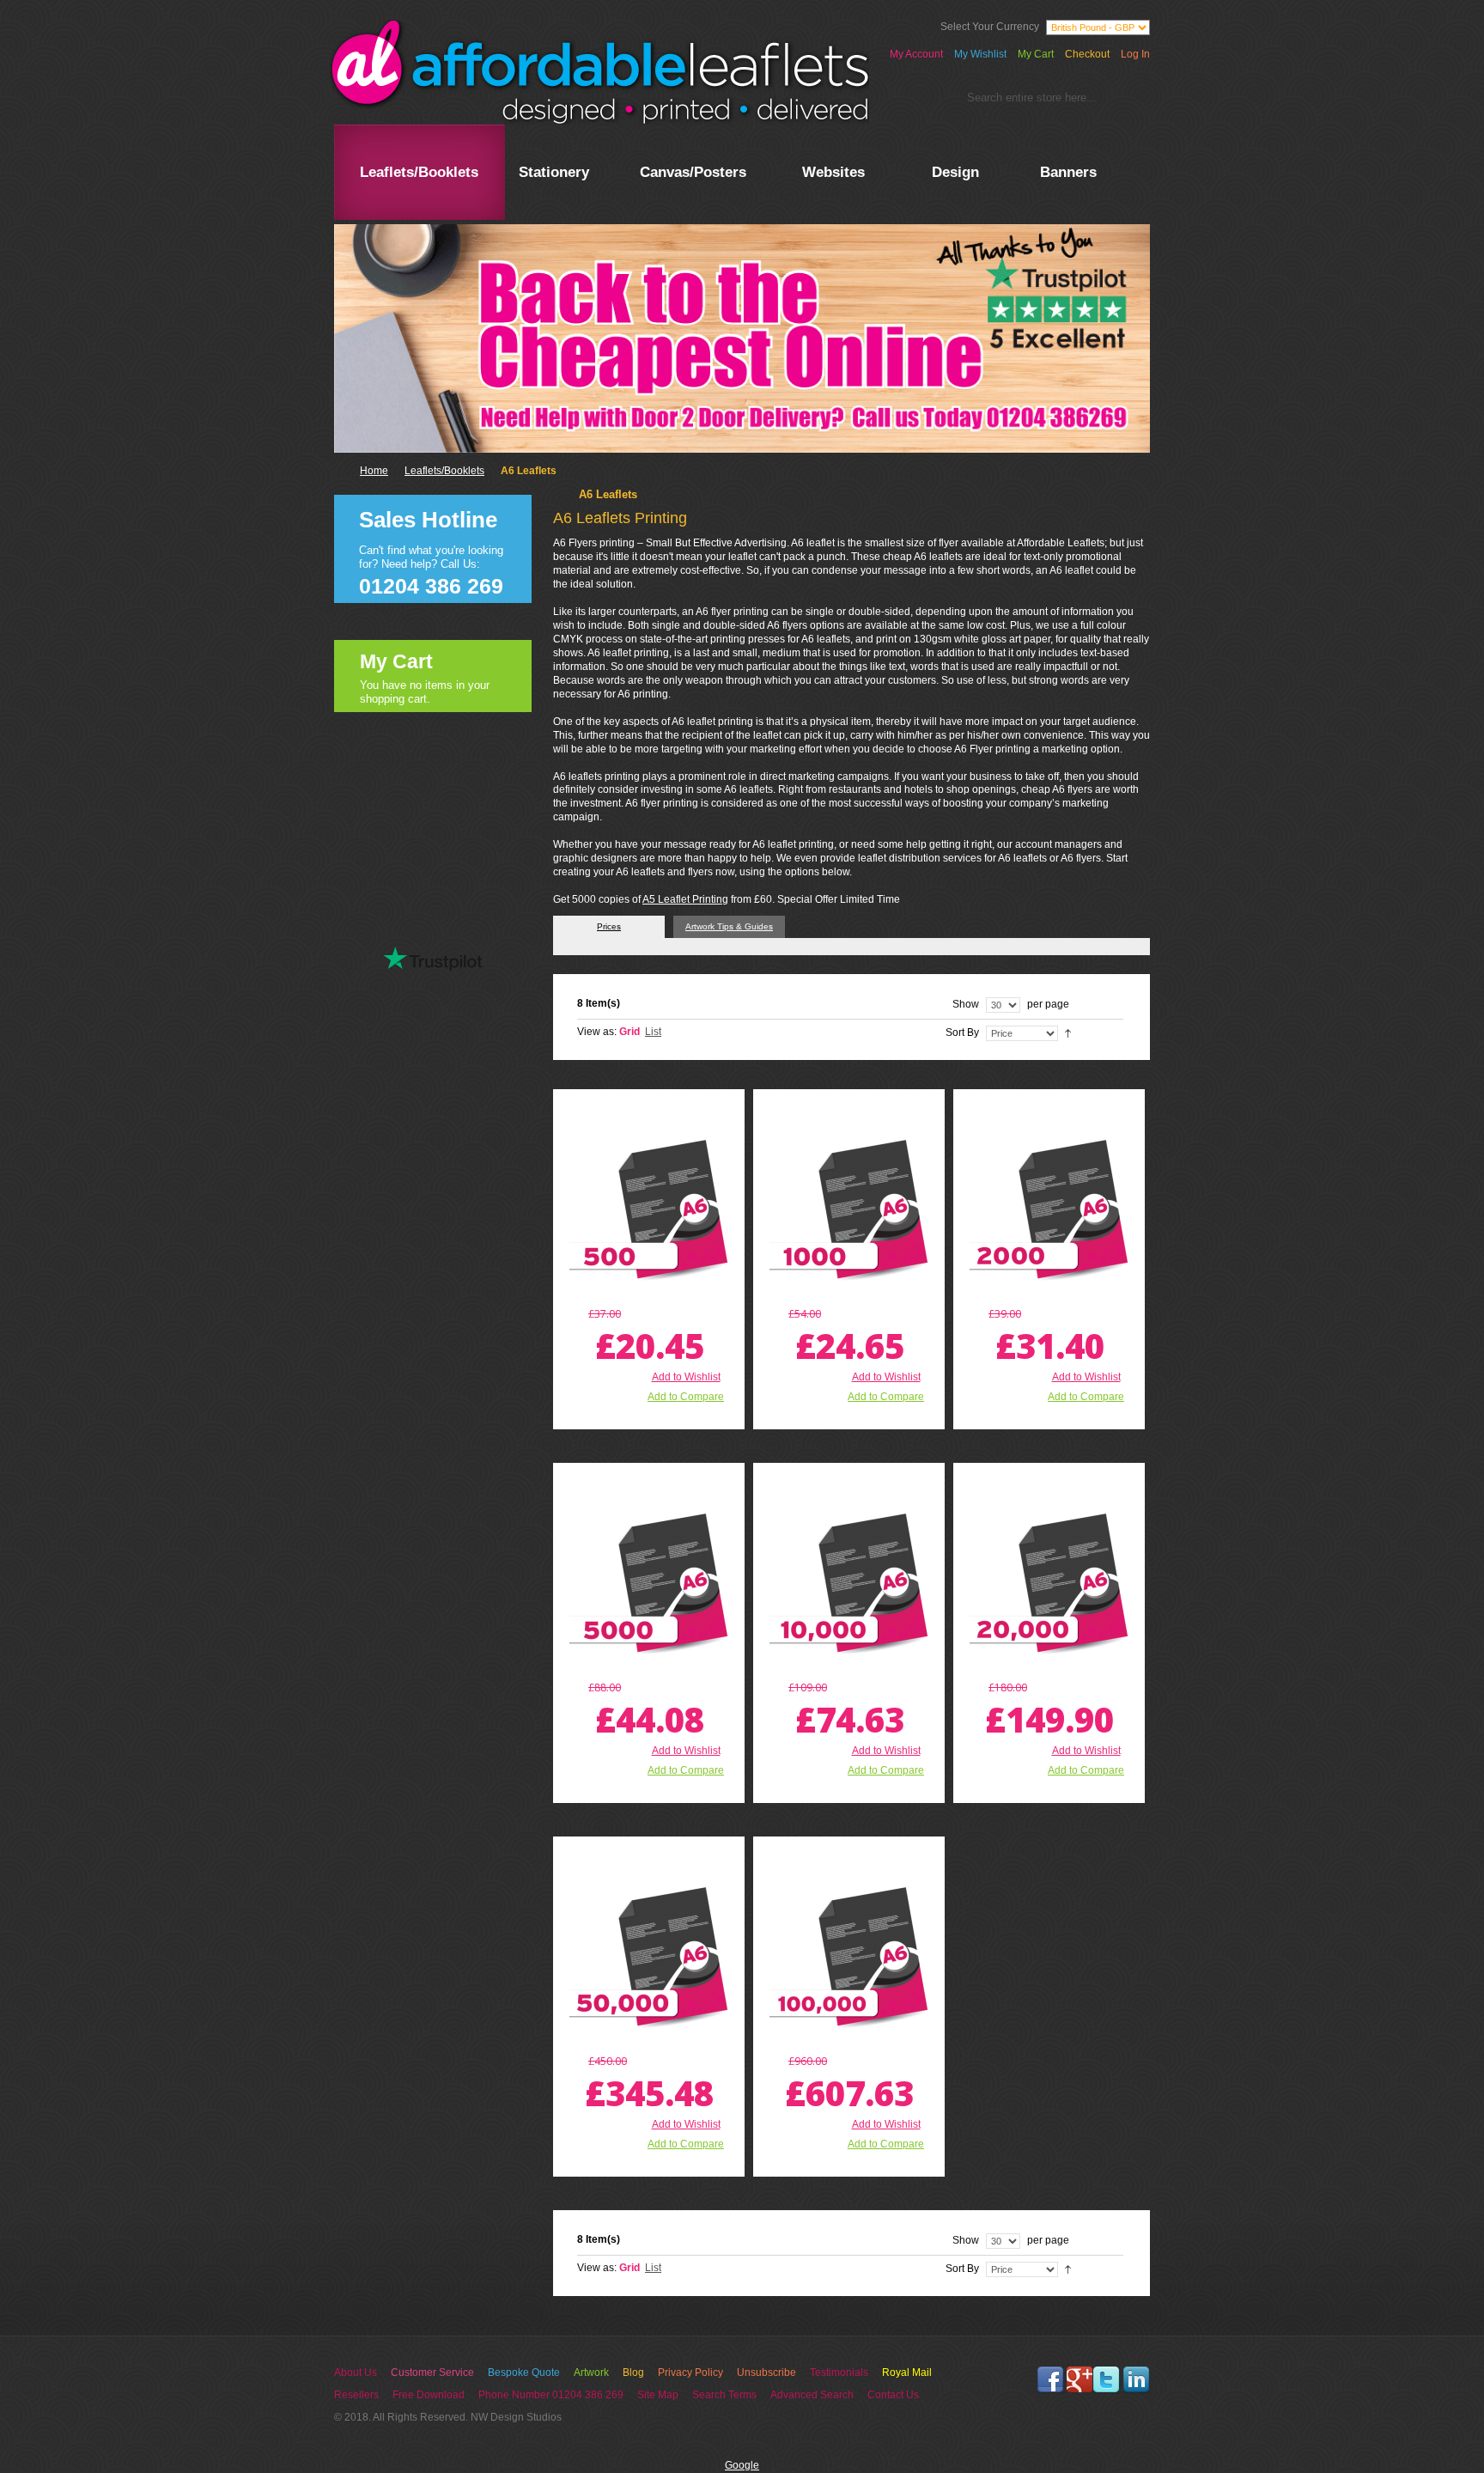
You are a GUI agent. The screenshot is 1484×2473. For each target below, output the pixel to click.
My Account (916, 54)
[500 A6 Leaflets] (649, 1209)
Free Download (429, 2395)
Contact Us (893, 2395)
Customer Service (432, 2372)
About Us (356, 2372)
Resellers (356, 2395)
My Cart (1036, 54)
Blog (633, 2372)
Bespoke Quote (524, 2372)
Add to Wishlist (686, 1377)
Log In (1135, 54)
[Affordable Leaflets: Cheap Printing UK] (599, 72)
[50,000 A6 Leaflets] (649, 1956)
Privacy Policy (690, 2372)
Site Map (658, 2395)
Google (742, 2465)
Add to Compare (686, 1397)
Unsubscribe (766, 2372)
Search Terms (724, 2395)
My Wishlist (980, 54)
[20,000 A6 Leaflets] (1049, 1583)
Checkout (1087, 54)
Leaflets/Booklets (444, 471)
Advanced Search (812, 2395)
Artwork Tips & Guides (729, 926)
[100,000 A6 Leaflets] (849, 1956)
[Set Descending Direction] (1068, 1032)
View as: (597, 1032)
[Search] (1127, 101)
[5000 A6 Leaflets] (649, 1583)
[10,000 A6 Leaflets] (849, 1583)
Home (374, 471)
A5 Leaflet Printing (685, 899)
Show (966, 1004)
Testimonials (839, 2372)
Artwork (591, 2372)
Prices (609, 926)
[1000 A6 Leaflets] (849, 1209)
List (653, 1032)
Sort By (962, 1032)
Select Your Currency (990, 27)
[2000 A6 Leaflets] (1049, 1209)
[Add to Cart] (614, 1418)
